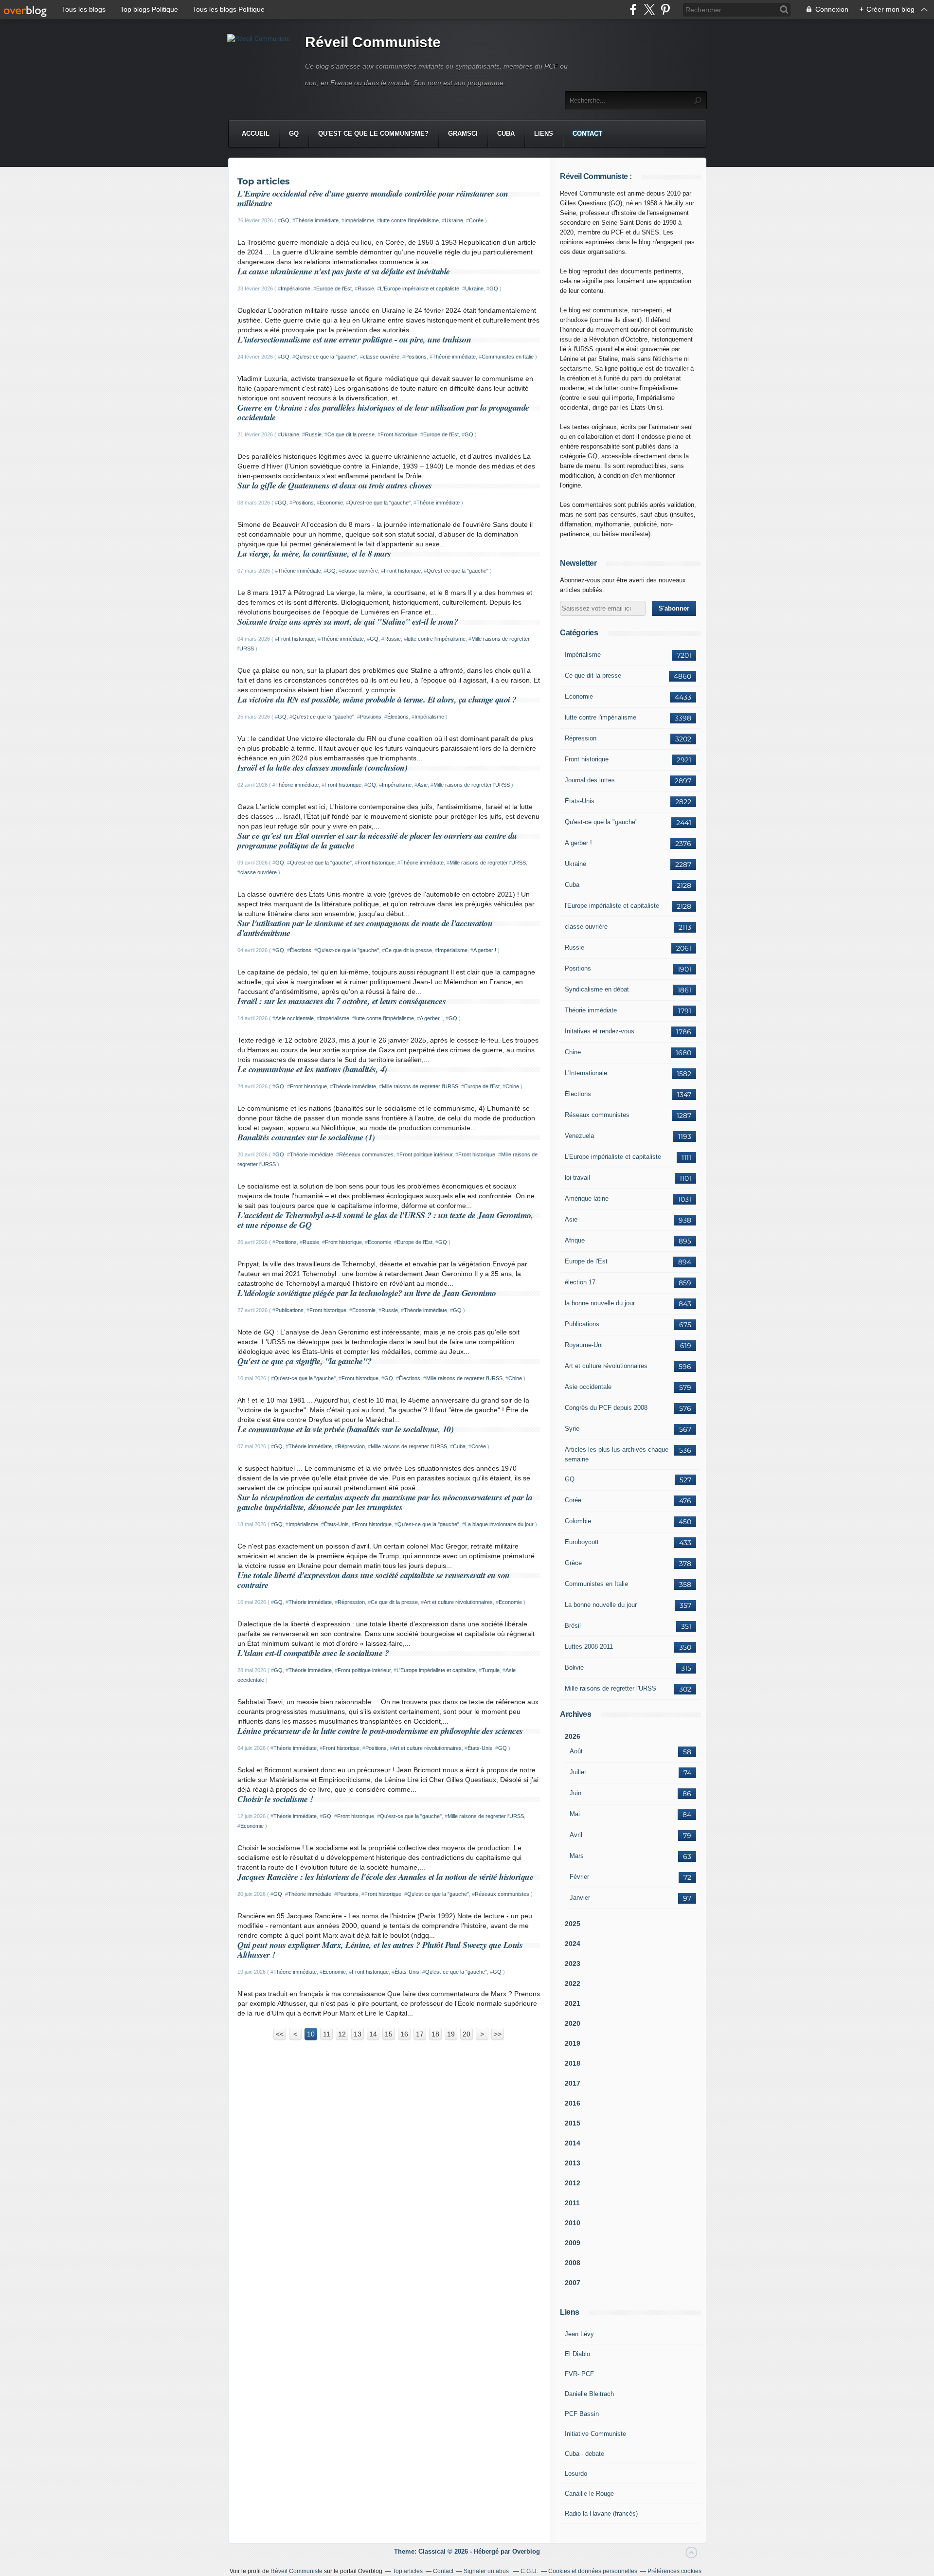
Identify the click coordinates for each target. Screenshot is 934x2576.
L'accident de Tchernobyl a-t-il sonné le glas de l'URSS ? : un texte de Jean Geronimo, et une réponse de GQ (385, 1220)
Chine (512, 1086)
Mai (575, 1814)
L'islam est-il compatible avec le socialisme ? (313, 1653)
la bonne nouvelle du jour (600, 1303)
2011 (572, 2203)
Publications (289, 1310)
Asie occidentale (295, 1018)
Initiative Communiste (595, 2434)
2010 (573, 2223)
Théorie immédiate (317, 220)
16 (404, 2034)
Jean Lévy (579, 2334)
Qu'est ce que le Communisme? (373, 134)
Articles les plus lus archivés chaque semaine (617, 1454)
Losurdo (576, 2474)
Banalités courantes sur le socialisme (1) (306, 1137)
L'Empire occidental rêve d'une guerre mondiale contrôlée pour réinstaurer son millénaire (373, 198)
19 (451, 2034)
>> (498, 2034)
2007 (573, 2283)
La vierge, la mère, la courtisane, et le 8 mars (314, 553)
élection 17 (580, 1282)
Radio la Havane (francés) (601, 2513)
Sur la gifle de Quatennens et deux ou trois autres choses (335, 485)
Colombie (578, 1521)
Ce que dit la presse (351, 434)
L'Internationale (586, 1073)
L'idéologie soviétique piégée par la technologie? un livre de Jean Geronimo (367, 1293)
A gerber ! (485, 950)
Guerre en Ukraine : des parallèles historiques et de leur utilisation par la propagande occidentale (383, 412)
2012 (573, 2183)
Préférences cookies (674, 2571)
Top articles (408, 2571)
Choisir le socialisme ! (275, 1799)
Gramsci (463, 134)
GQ (294, 134)
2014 (573, 2143)
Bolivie (574, 1667)
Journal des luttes (590, 780)
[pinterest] (665, 9)
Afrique (575, 1240)
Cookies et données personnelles (593, 2571)
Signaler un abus (487, 2571)
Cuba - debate (584, 2454)
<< (280, 2034)
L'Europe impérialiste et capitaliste (420, 288)
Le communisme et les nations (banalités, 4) (312, 1069)
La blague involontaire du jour (499, 1524)
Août (576, 1751)
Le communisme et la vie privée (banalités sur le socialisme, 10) (345, 1429)
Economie (331, 503)
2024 (573, 1944)
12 (342, 2034)
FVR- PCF (579, 2374)
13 (358, 2034)
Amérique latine (587, 1198)
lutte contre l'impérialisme (409, 220)
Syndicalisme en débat (597, 989)
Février (579, 1877)
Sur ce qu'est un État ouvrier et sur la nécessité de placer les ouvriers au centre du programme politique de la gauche (377, 840)
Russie (366, 288)
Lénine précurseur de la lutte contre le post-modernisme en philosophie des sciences (380, 1731)
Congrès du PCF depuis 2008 (606, 1408)
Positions (416, 357)
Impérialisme (359, 220)
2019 (573, 2043)
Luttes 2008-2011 (589, 1647)
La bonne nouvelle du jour (601, 1605)
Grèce (573, 1563)
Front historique (399, 434)
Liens (544, 134)
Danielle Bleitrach (589, 2394)
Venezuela (579, 1136)
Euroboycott (582, 1542)
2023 (573, 1964)
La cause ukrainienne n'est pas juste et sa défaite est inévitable (344, 271)
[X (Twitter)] (649, 9)
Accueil (256, 134)
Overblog (526, 2551)
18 (435, 2034)
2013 (573, 2163)
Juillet (578, 1772)
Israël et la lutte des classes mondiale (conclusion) (322, 767)
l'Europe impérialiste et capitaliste (612, 906)
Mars (577, 1856)
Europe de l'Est (334, 288)
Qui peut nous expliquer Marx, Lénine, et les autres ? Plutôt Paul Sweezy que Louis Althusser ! (380, 1950)
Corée (476, 220)
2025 (573, 1924)
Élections (398, 717)
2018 (573, 2063)
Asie (422, 785)
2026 (573, 1736)
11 (327, 2034)
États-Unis (336, 1524)
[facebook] (633, 9)
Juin (575, 1793)
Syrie (572, 1429)
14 (373, 2034)
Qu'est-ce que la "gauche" (326, 357)
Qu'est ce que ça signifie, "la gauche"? (305, 1361)
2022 (573, 1983)
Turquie (491, 1670)
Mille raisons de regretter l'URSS (472, 785)
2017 (573, 2083)
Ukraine (454, 220)
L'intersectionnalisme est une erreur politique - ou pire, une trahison (354, 339)
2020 (573, 2023)
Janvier (580, 1898)
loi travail (577, 1178)
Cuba (506, 134)
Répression (351, 1446)
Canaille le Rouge (589, 2494)
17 (420, 2034)
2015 (573, 2123)
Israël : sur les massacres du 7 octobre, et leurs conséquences (341, 1001)
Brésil (573, 1626)
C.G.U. (529, 2571)
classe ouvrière (381, 357)
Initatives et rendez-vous (600, 1031)
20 (467, 2034)
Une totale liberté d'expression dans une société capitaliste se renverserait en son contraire (374, 1580)
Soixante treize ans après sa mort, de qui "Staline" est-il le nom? (348, 621)
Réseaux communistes (366, 1154)
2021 (573, 2003)
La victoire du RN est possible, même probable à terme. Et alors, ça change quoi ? (377, 699)
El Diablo (577, 2354)
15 (389, 2034)
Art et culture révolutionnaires (458, 1602)
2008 (573, 2263)
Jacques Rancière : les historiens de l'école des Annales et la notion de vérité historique (385, 1877)
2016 (573, 2103)
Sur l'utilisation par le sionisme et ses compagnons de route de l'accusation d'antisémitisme (365, 928)
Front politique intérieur (426, 1154)
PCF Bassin (582, 2414)
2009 (573, 2243)
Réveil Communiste (373, 42)
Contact (587, 134)
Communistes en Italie (508, 357)
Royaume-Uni (584, 1345)
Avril (576, 1835)
